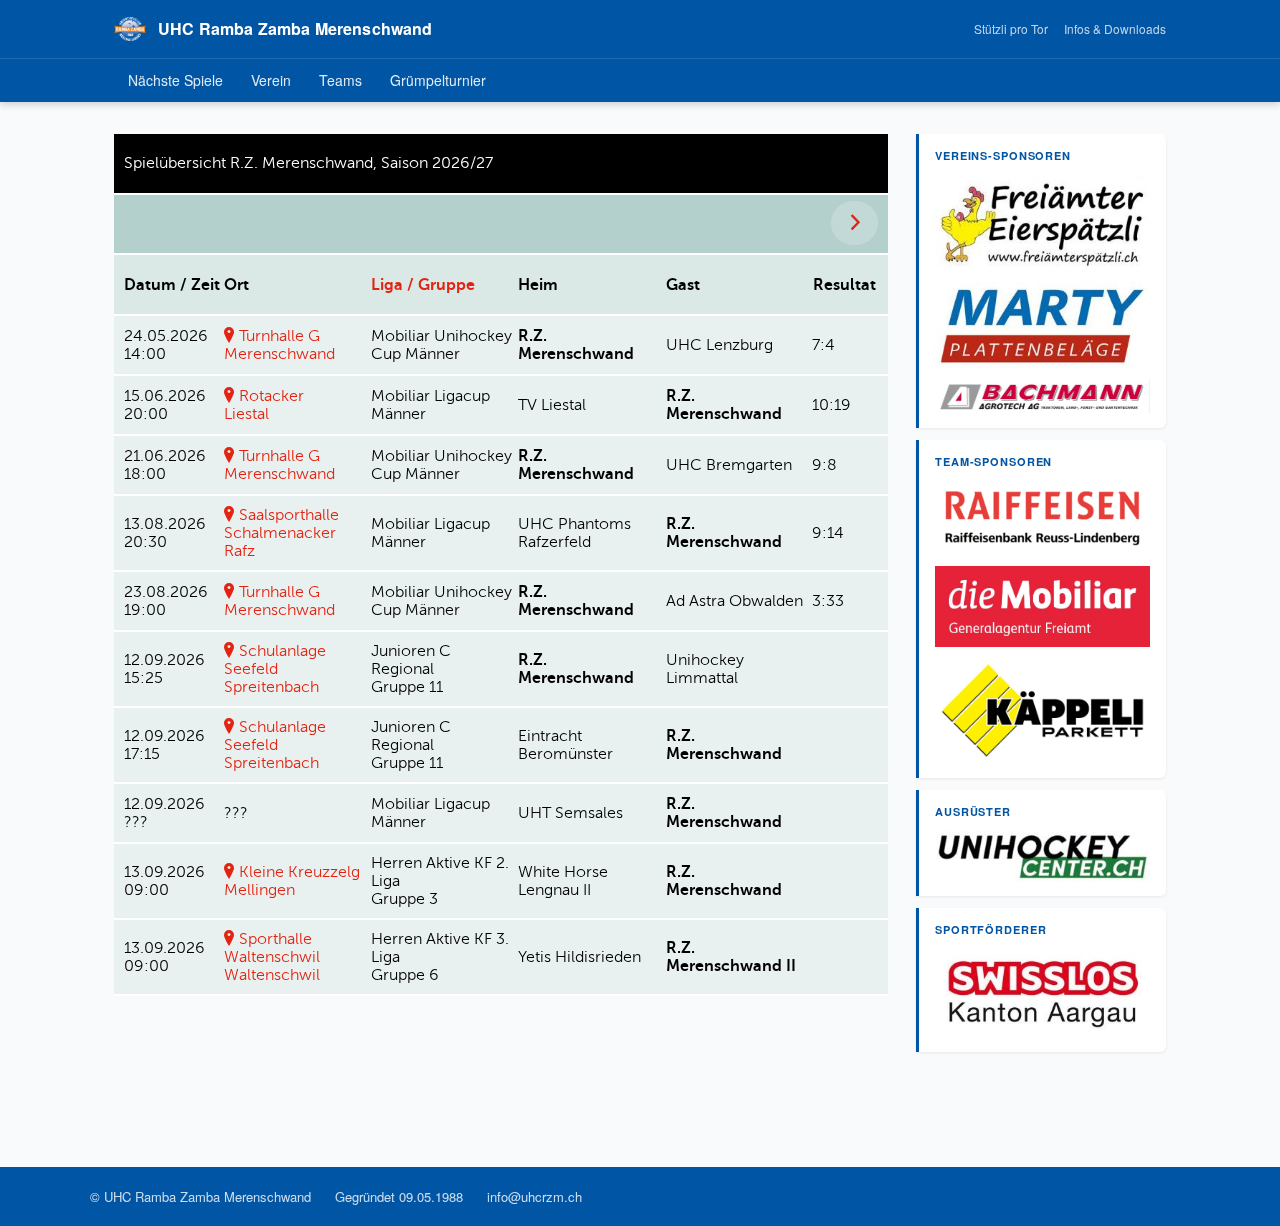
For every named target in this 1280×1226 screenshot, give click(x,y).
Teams (340, 80)
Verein (271, 80)
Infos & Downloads (1115, 28)
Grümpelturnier (438, 80)
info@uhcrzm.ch (534, 1196)
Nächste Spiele (175, 80)
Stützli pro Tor (1011, 28)
